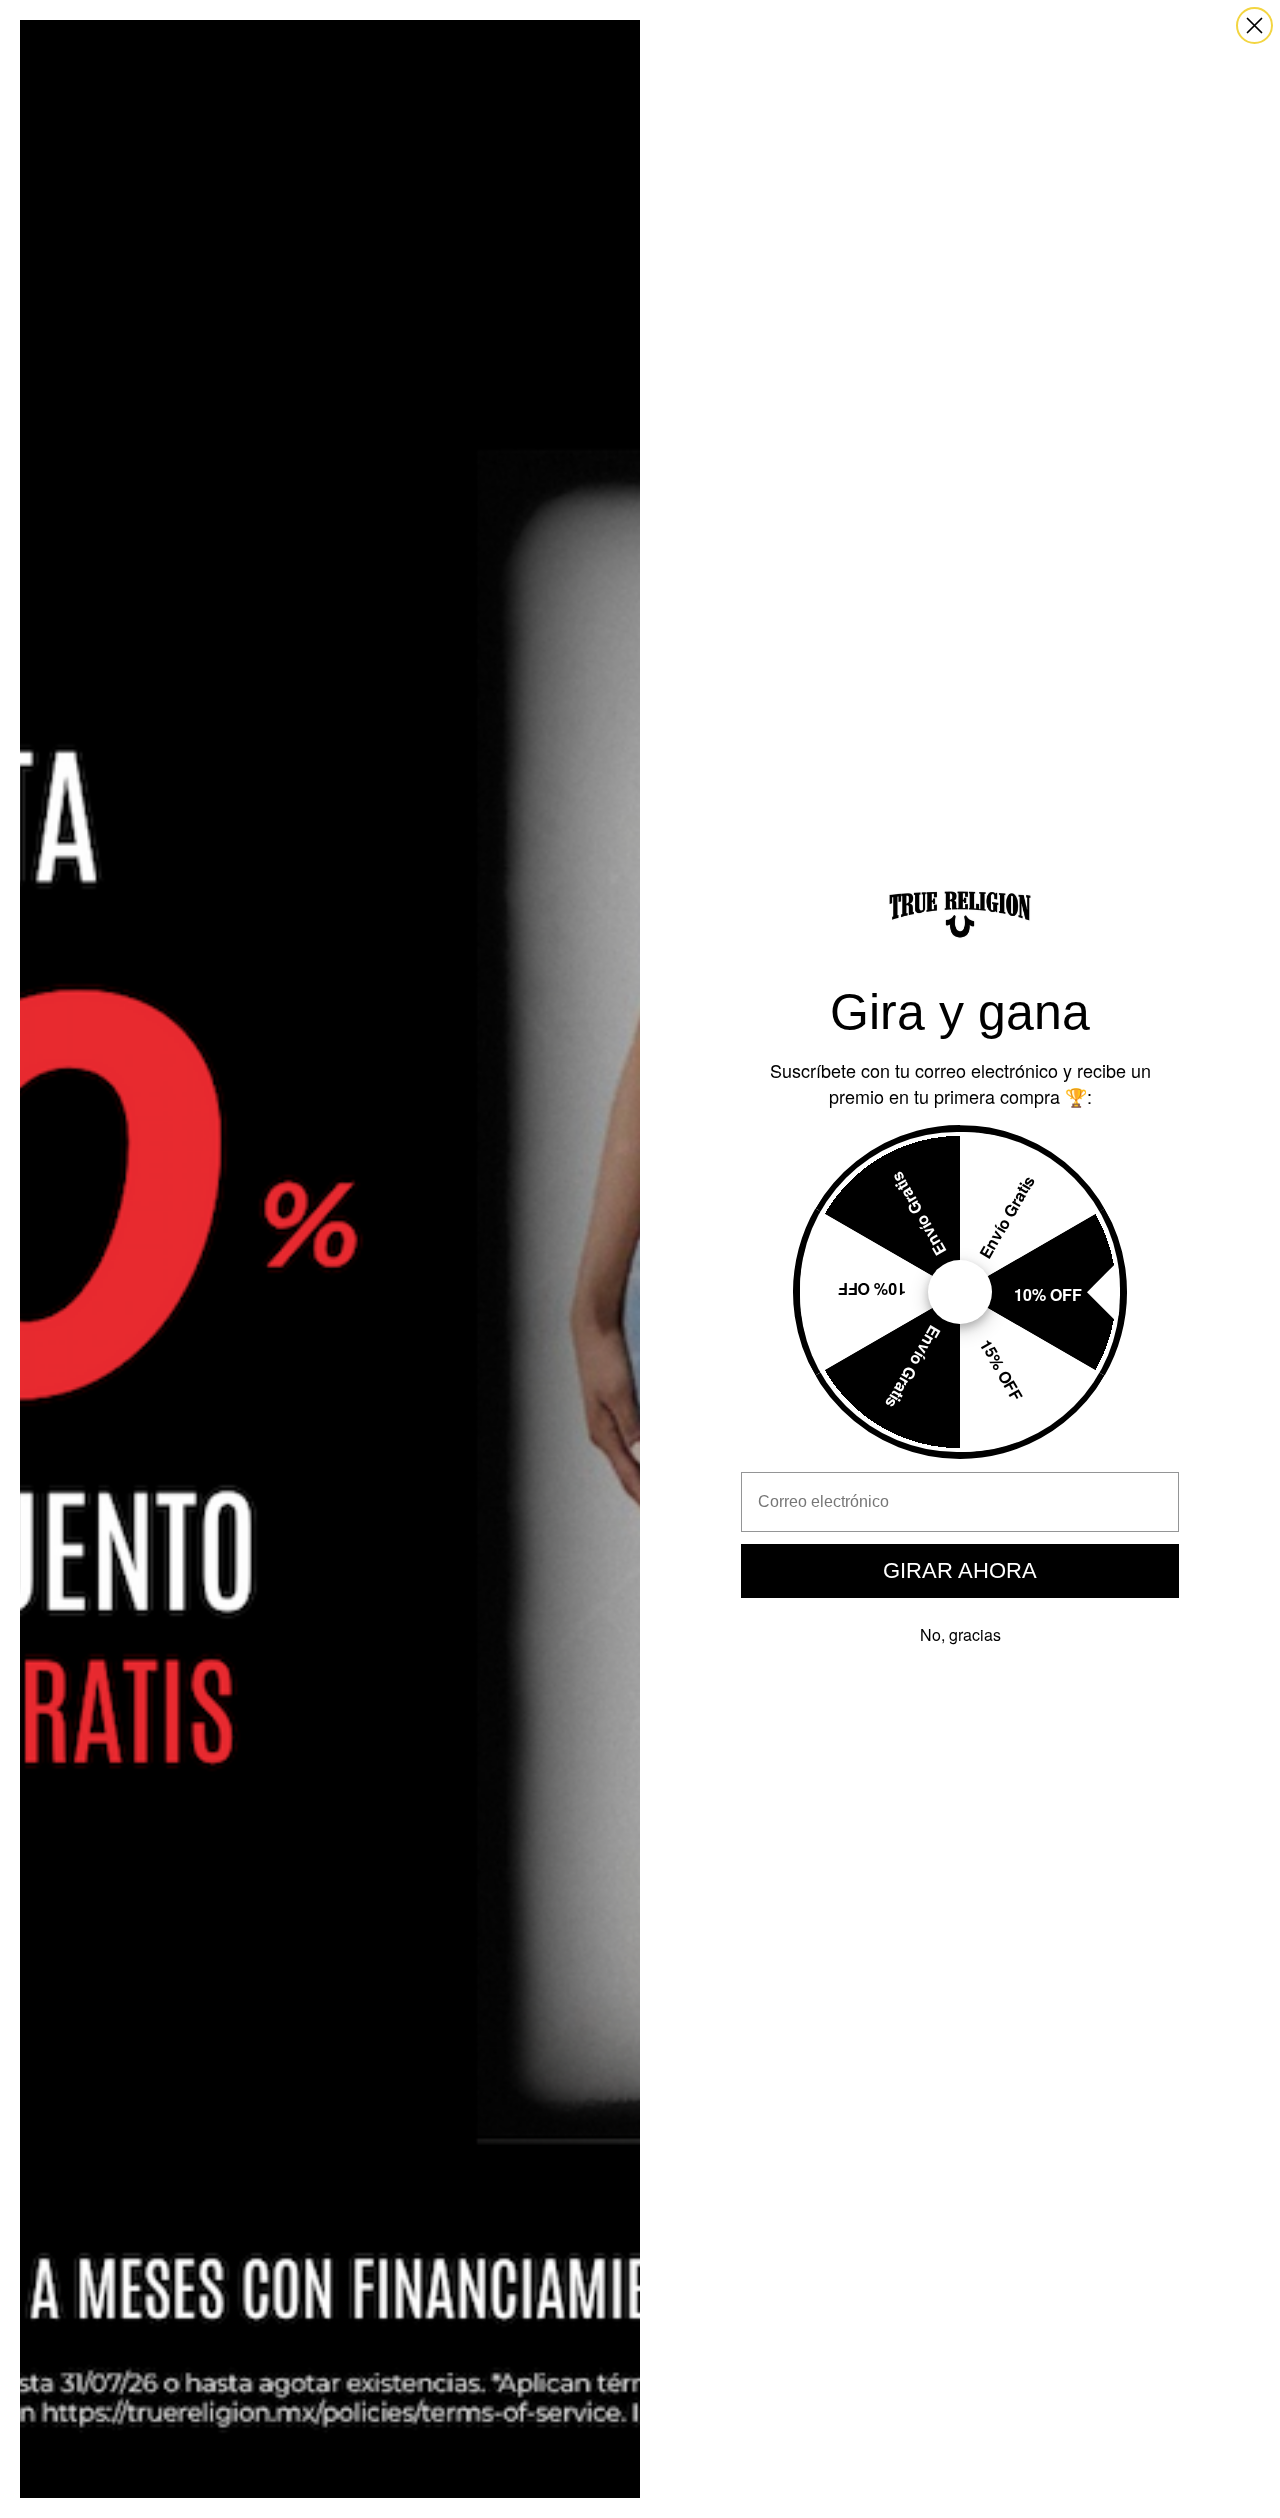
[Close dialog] (1254, 25)
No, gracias (960, 1634)
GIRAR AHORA (960, 1570)
